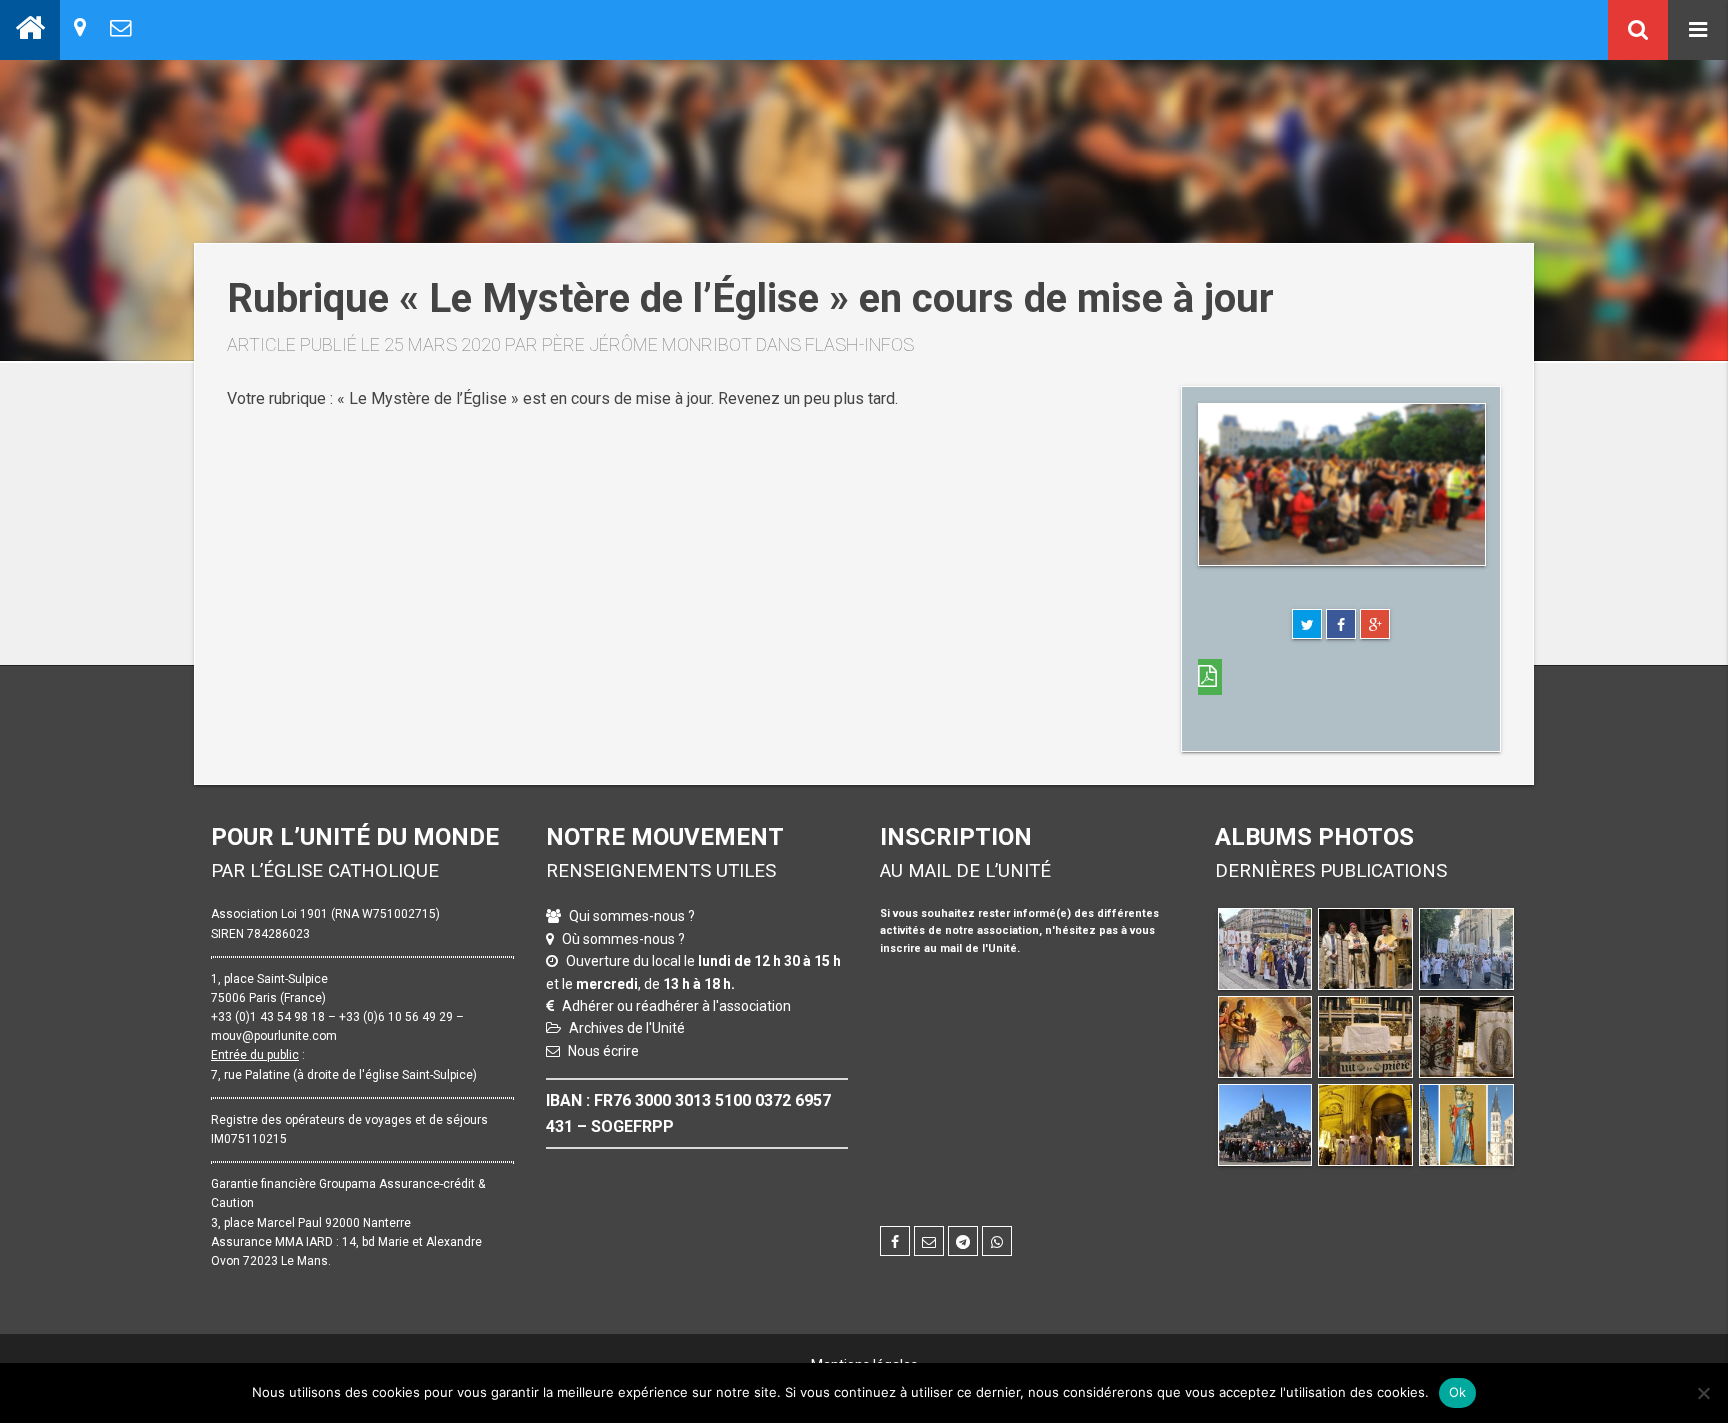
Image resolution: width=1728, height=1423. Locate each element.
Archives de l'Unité (627, 1028)
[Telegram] (963, 1241)
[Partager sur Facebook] (1341, 624)
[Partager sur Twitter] (1307, 624)
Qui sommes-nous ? (632, 916)
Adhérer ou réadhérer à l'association (676, 1006)
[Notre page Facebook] (895, 1241)
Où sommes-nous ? (623, 939)
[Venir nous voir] (80, 27)
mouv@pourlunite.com (274, 1036)
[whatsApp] (997, 1241)
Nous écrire (603, 1051)
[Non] (1703, 1393)
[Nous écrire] (120, 27)
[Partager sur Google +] (1375, 624)
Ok (1458, 1392)
